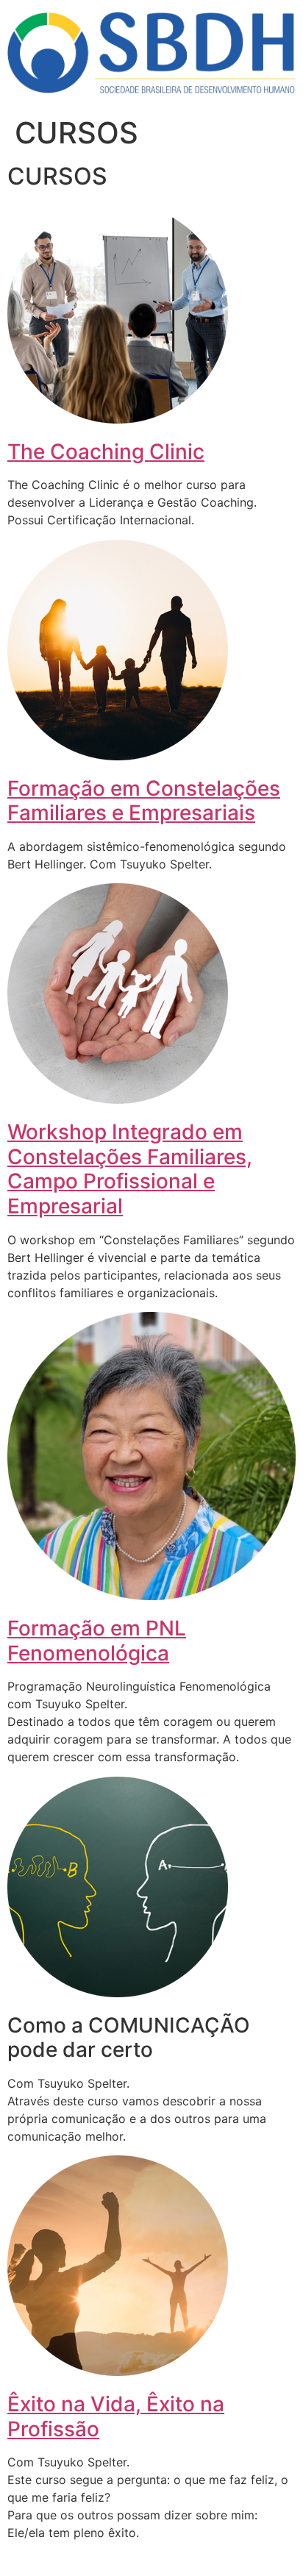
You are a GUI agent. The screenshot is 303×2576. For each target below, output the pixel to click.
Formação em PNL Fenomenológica (97, 1641)
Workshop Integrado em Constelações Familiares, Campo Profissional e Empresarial (130, 1169)
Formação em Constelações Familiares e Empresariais (144, 801)
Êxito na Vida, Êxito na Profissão (116, 2416)
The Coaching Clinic (106, 452)
